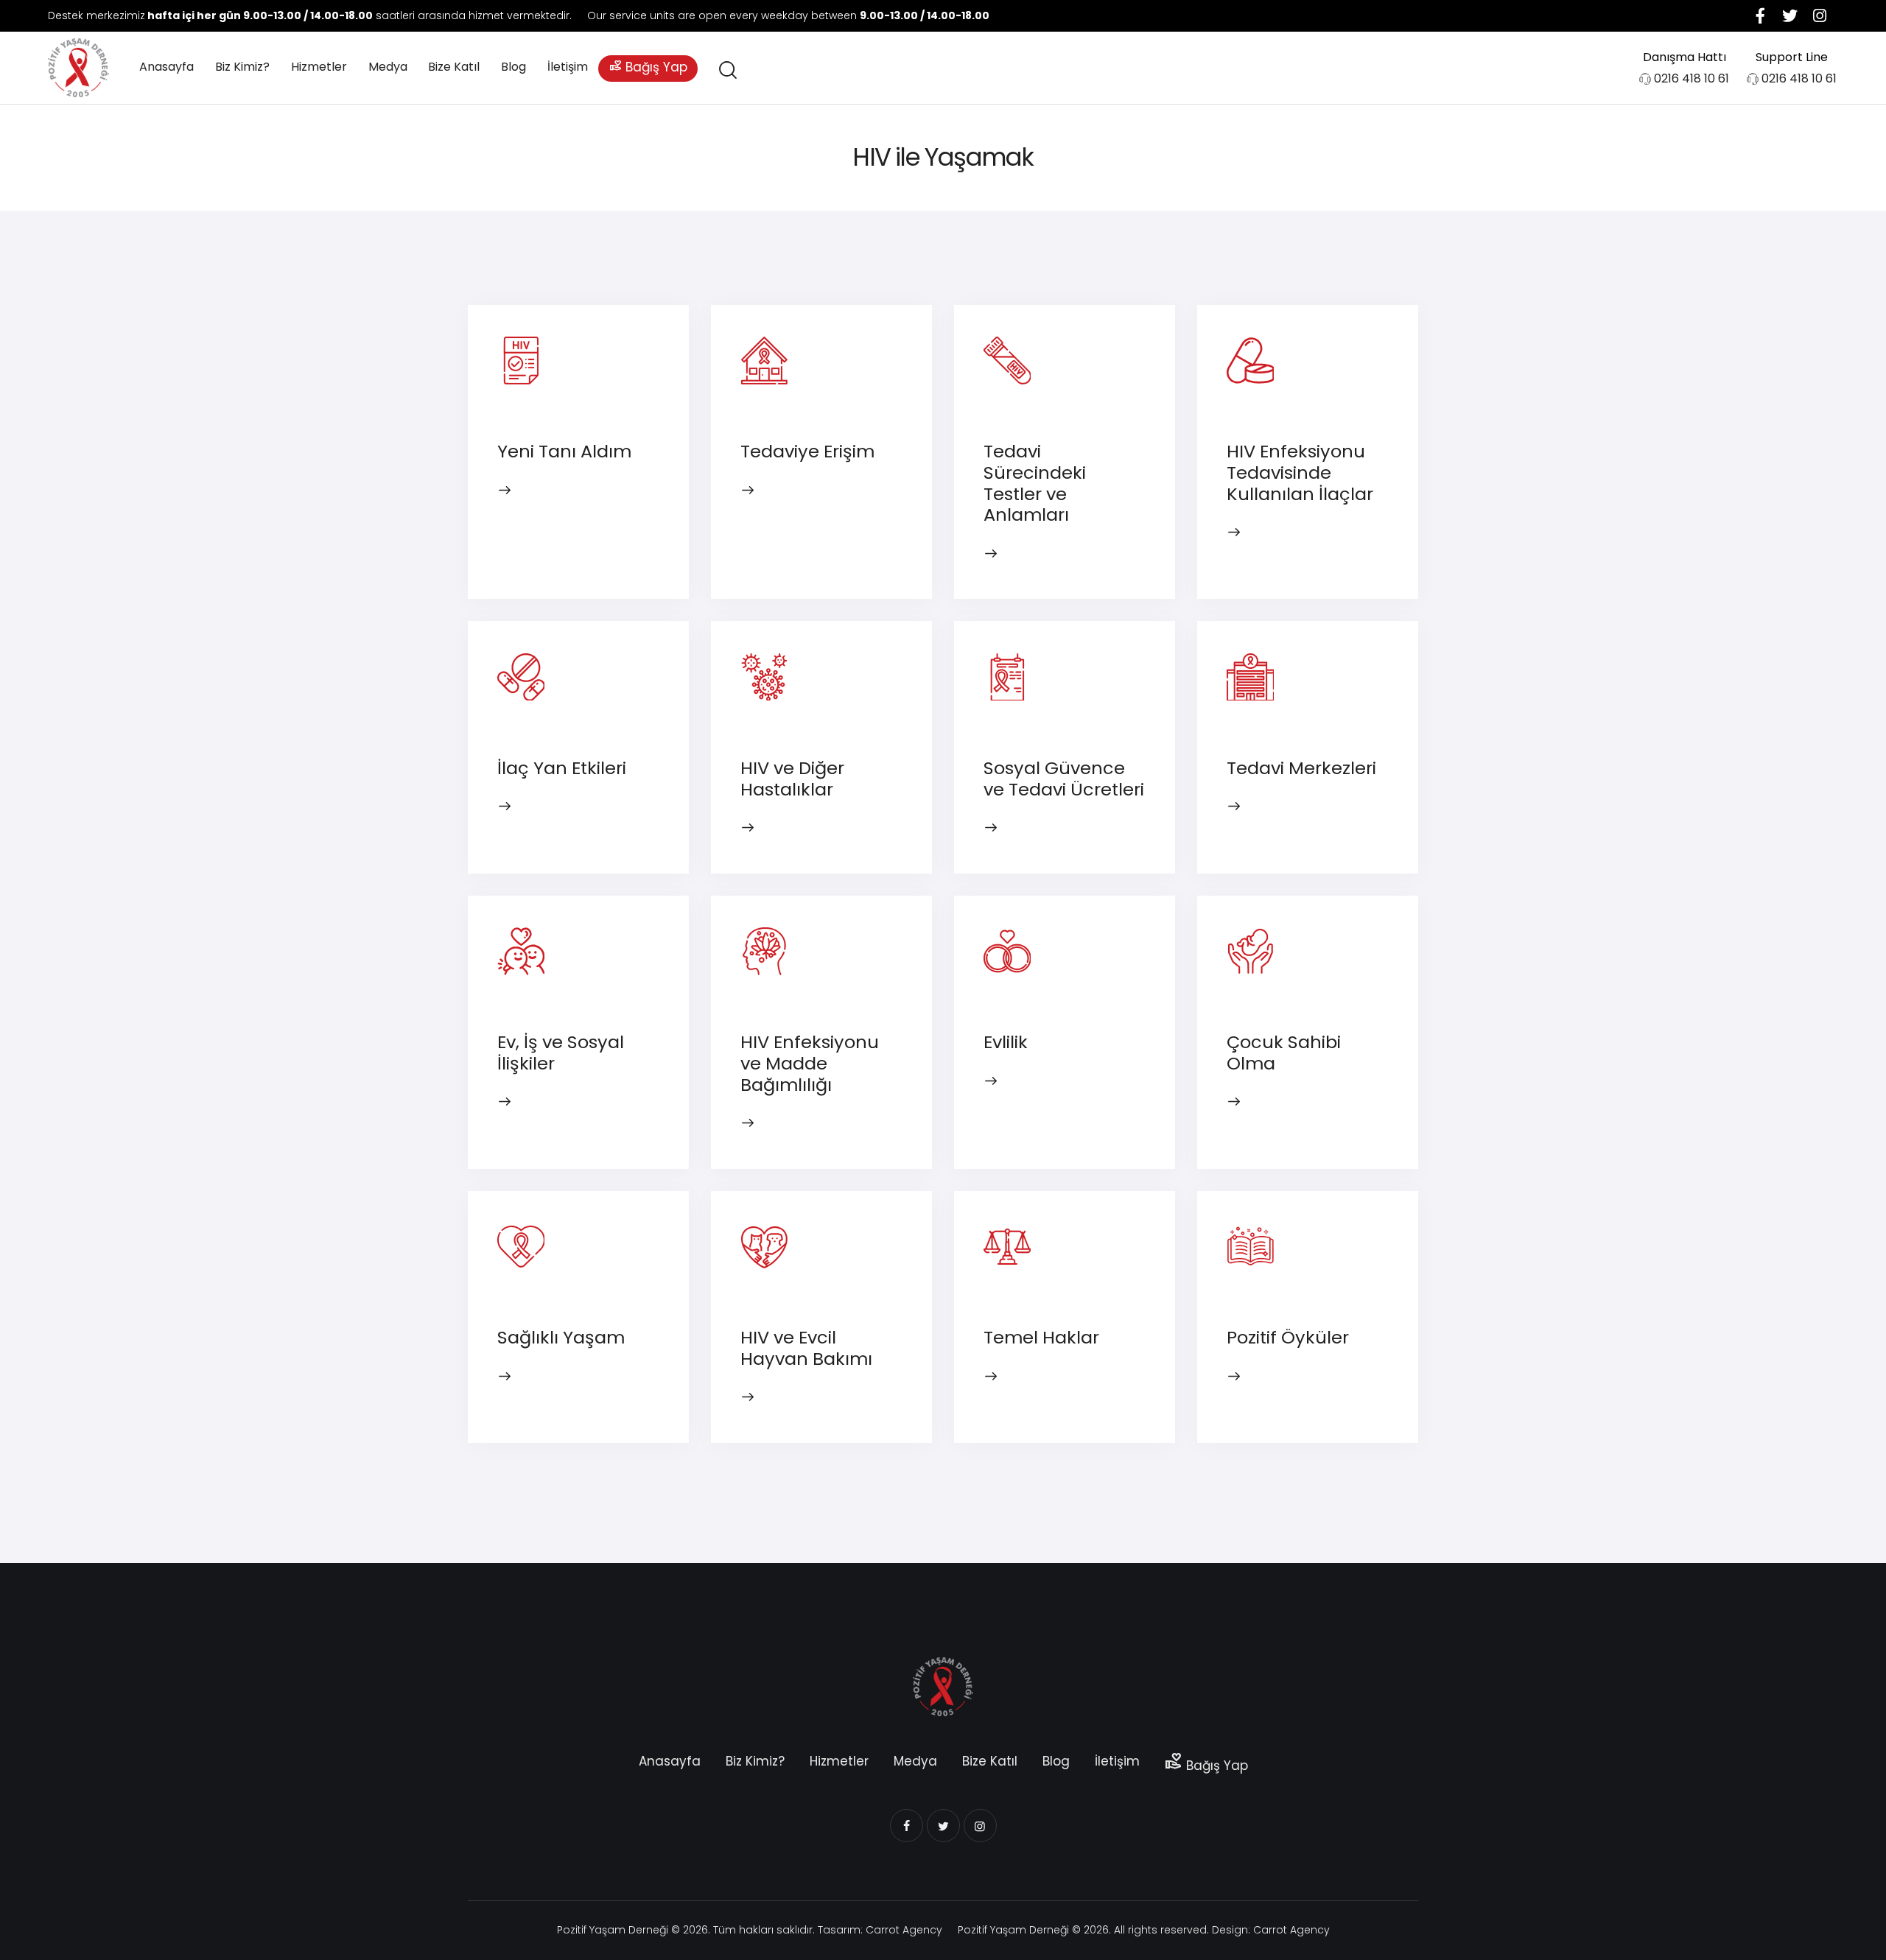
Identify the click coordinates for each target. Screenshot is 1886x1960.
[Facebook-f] (1761, 15)
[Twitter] (1790, 15)
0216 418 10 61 (1692, 78)
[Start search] (727, 70)
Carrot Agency (904, 1930)
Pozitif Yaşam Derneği (613, 1930)
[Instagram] (1820, 15)
